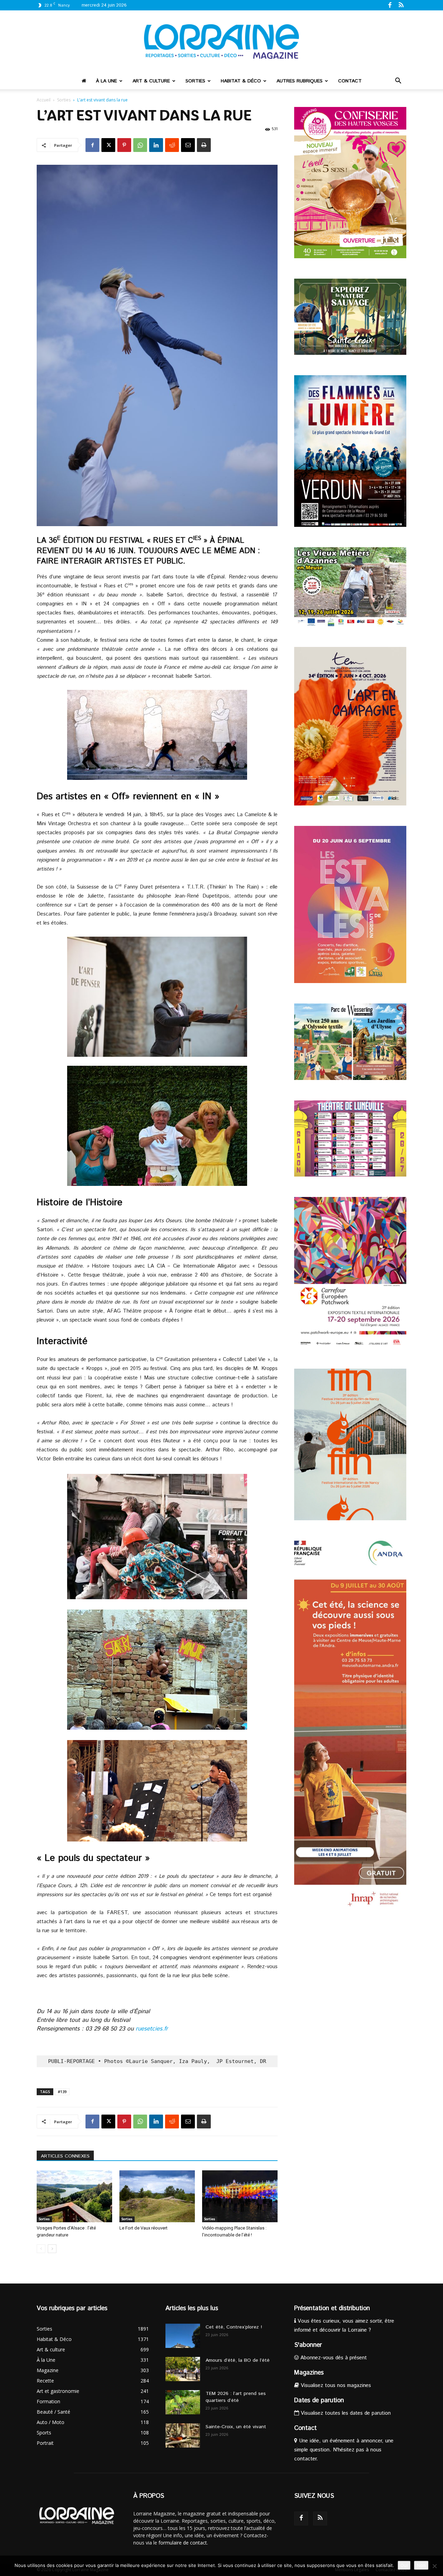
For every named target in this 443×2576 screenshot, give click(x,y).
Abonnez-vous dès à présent (333, 2358)
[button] (398, 82)
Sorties (195, 81)
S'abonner (308, 2345)
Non (421, 2565)
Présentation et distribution (332, 2308)
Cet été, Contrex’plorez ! (234, 2327)
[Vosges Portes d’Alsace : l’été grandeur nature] (74, 2196)
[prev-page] (41, 2249)
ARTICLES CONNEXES (65, 2156)
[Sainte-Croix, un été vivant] (183, 2435)
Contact (350, 81)
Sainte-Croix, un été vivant (237, 2427)
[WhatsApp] (140, 145)
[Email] (188, 145)
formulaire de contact (183, 2543)
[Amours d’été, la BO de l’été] (183, 2369)
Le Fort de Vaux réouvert (143, 2228)
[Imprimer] (204, 145)
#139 (62, 2092)
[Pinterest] (124, 145)
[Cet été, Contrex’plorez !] (183, 2336)
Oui (404, 2565)
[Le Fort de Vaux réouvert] (157, 2196)
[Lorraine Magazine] (221, 42)
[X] (108, 145)
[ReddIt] (172, 145)
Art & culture (151, 81)
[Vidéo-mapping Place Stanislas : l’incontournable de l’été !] (240, 2196)
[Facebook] (390, 5)
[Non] (434, 2566)
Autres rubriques (300, 81)
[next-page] (52, 2249)
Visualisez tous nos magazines (335, 2385)
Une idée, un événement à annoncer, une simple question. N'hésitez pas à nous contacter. (344, 2450)
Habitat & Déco (241, 81)
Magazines (309, 2373)
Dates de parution (319, 2401)
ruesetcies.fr (152, 2029)
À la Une (106, 81)
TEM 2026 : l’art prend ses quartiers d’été (236, 2397)
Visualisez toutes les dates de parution (345, 2413)
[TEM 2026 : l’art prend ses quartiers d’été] (183, 2402)
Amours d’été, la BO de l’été (238, 2360)
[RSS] (401, 5)
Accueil (44, 100)
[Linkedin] (156, 145)
